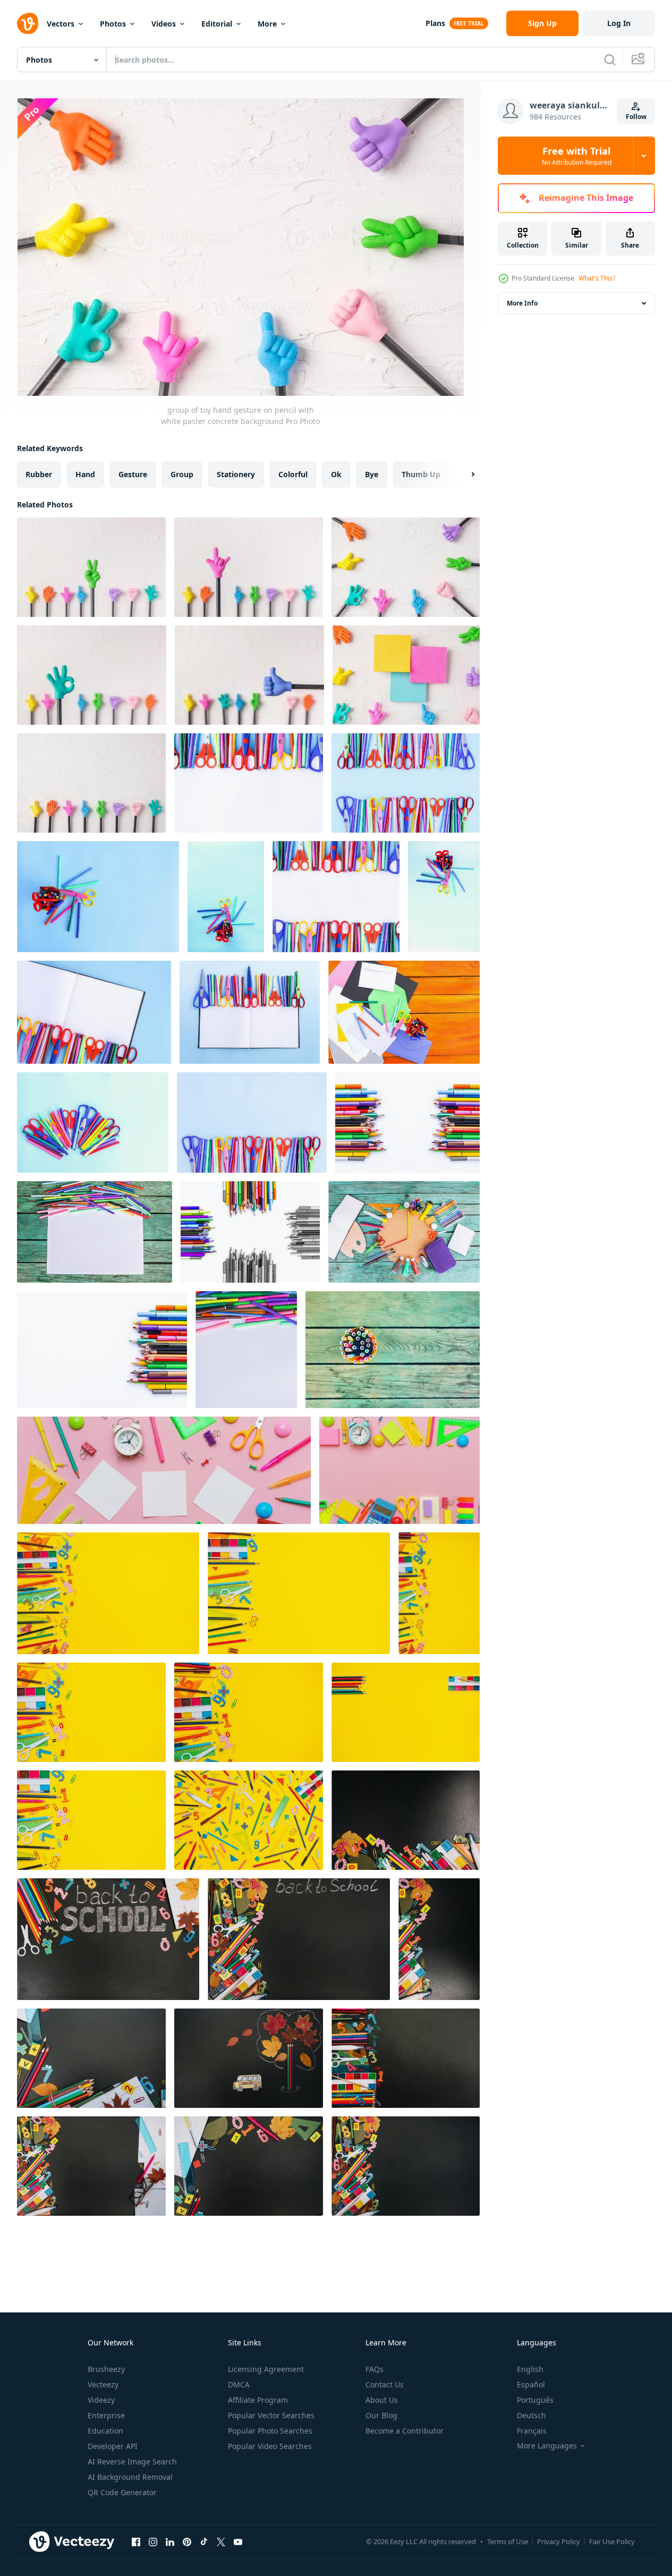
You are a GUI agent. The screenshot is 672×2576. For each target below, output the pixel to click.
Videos (164, 24)
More (267, 24)
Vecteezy (103, 2384)
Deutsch (531, 2415)
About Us (382, 2400)
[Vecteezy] (28, 23)
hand (85, 474)
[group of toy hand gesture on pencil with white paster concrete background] (406, 567)
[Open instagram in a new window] (153, 2541)
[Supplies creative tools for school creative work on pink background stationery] (399, 1470)
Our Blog (381, 2415)
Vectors (61, 24)
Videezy (101, 2400)
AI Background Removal (130, 2477)
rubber (39, 474)
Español (531, 2384)
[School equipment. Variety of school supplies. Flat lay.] (439, 1593)
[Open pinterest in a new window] (187, 2541)
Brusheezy (106, 2369)
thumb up (421, 474)
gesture (133, 474)
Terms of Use (508, 2541)
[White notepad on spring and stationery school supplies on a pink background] (164, 1470)
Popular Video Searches (270, 2446)
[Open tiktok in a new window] (204, 2541)
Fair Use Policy (612, 2541)
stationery (236, 474)
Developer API (113, 2446)
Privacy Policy (559, 2541)
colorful (293, 474)
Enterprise (106, 2415)
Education (105, 2431)
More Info (522, 303)
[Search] (610, 60)
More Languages (547, 2446)
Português (535, 2400)
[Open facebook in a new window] (136, 2541)
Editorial (217, 24)
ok (336, 474)
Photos (113, 24)
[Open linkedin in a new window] (170, 2541)
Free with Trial (577, 156)
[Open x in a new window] (221, 2541)
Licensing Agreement (266, 2369)
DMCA (239, 2384)
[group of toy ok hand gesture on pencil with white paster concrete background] (92, 675)
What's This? (597, 278)
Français (532, 2431)
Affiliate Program (258, 2400)
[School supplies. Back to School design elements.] (393, 1350)
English (530, 2369)
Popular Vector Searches (271, 2415)
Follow (636, 117)
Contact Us (385, 2384)
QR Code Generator (122, 2492)
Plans (435, 23)
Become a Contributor (405, 2431)
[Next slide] (464, 474)
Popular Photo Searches (270, 2431)
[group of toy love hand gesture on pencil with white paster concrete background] (249, 567)
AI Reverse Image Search (132, 2461)
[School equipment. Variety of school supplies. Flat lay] (108, 1593)
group (182, 474)
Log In (619, 23)
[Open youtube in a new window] (238, 2541)
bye (372, 474)
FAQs (375, 2369)
